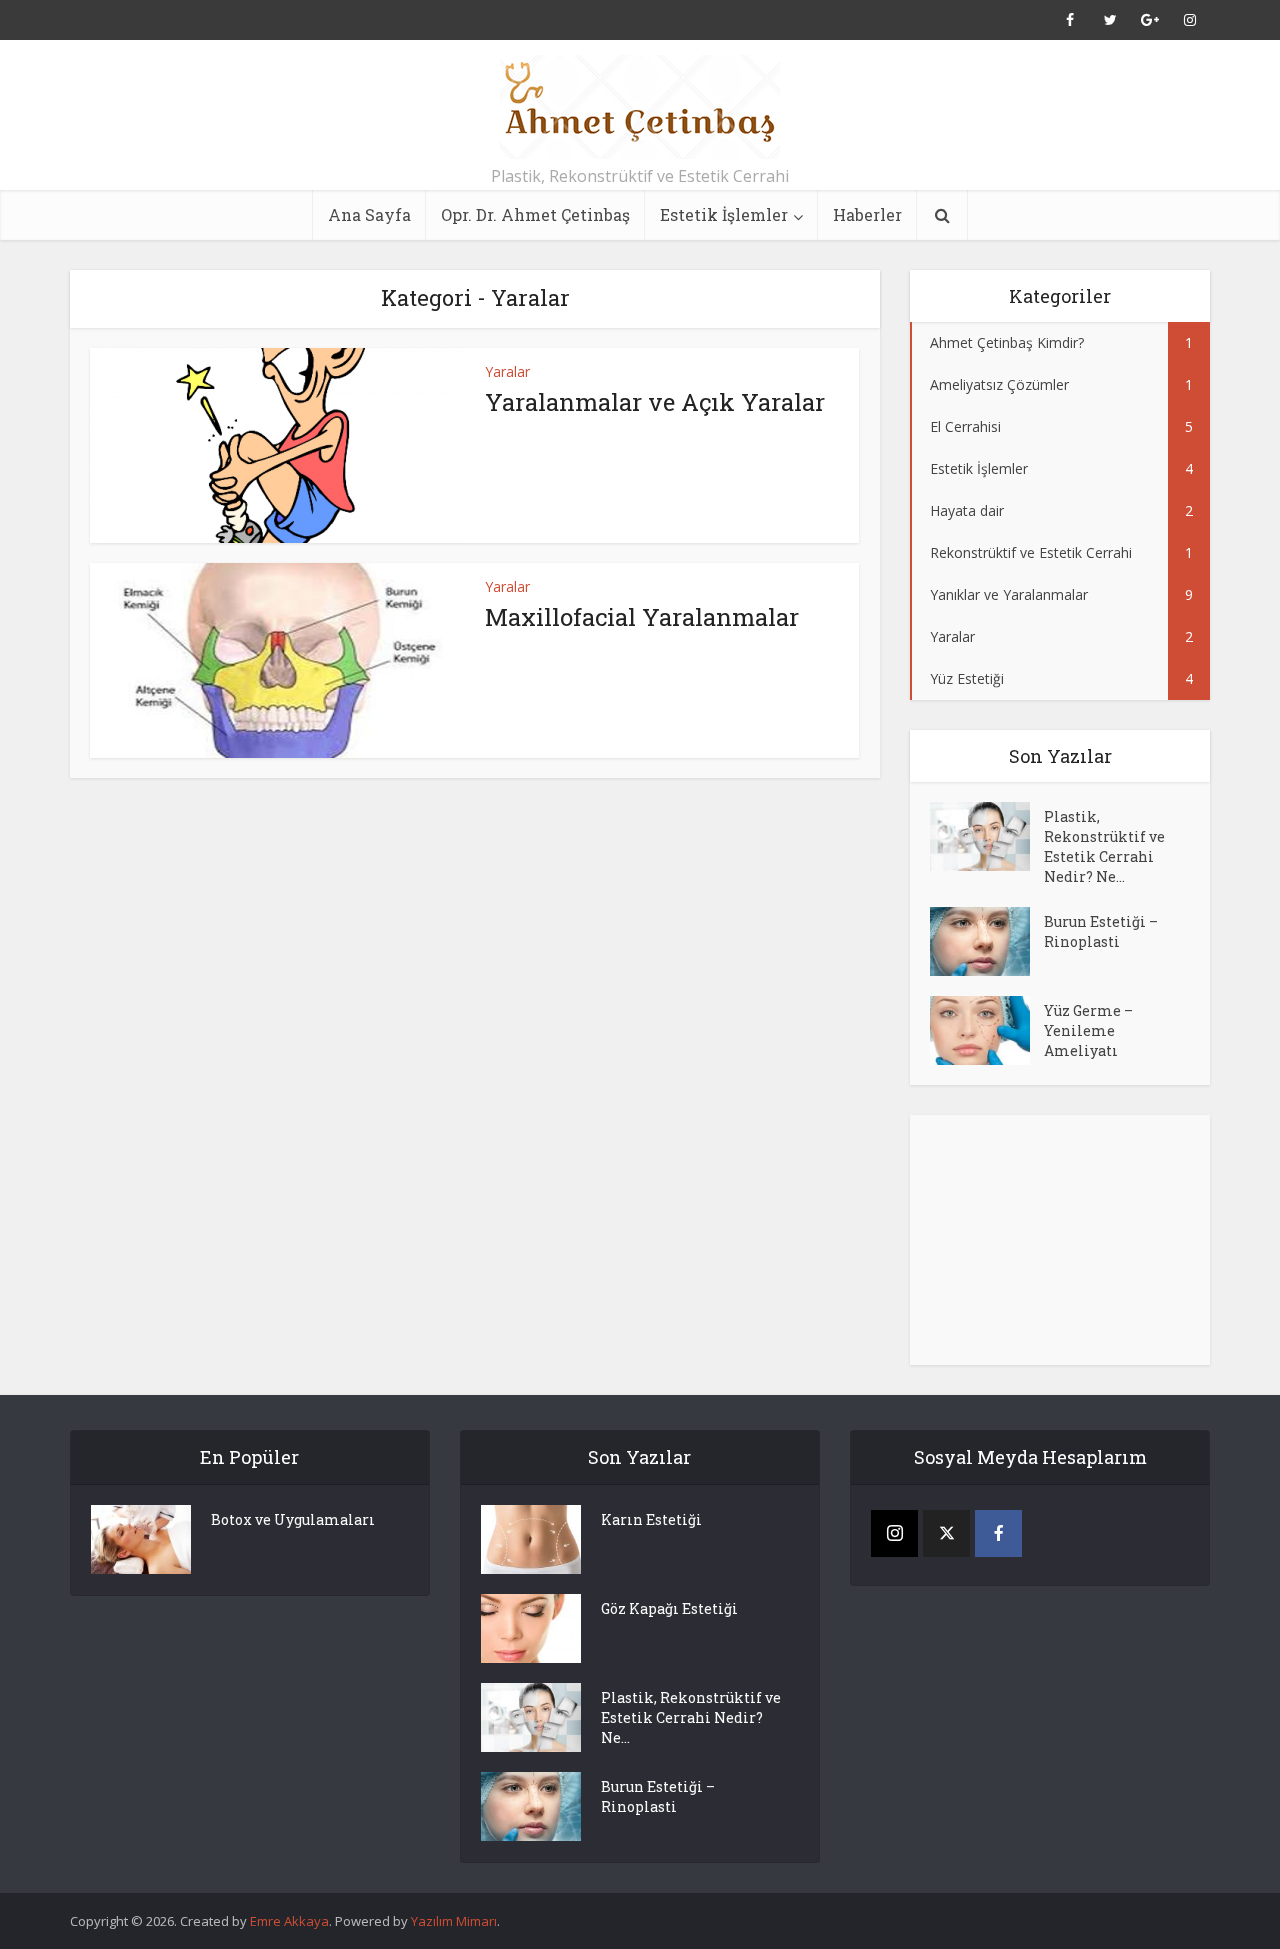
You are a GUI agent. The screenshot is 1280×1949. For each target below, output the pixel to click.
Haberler (867, 214)
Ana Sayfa (369, 214)
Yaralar (507, 371)
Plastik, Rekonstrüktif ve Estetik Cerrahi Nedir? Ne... (1104, 846)
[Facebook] (998, 1533)
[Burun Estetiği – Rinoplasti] (987, 941)
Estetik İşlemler (724, 214)
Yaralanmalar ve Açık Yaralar (655, 402)
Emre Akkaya (289, 1921)
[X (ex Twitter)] (946, 1533)
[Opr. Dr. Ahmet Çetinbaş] (640, 107)
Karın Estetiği (651, 1519)
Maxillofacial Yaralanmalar (642, 617)
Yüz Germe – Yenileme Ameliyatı (1088, 1030)
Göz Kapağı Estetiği (669, 1608)
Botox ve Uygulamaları (293, 1519)
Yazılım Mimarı (454, 1921)
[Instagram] (894, 1533)
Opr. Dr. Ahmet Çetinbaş (535, 214)
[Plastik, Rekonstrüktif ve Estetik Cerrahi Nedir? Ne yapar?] (987, 836)
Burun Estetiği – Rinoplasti (1101, 931)
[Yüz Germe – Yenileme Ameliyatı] (987, 1030)
